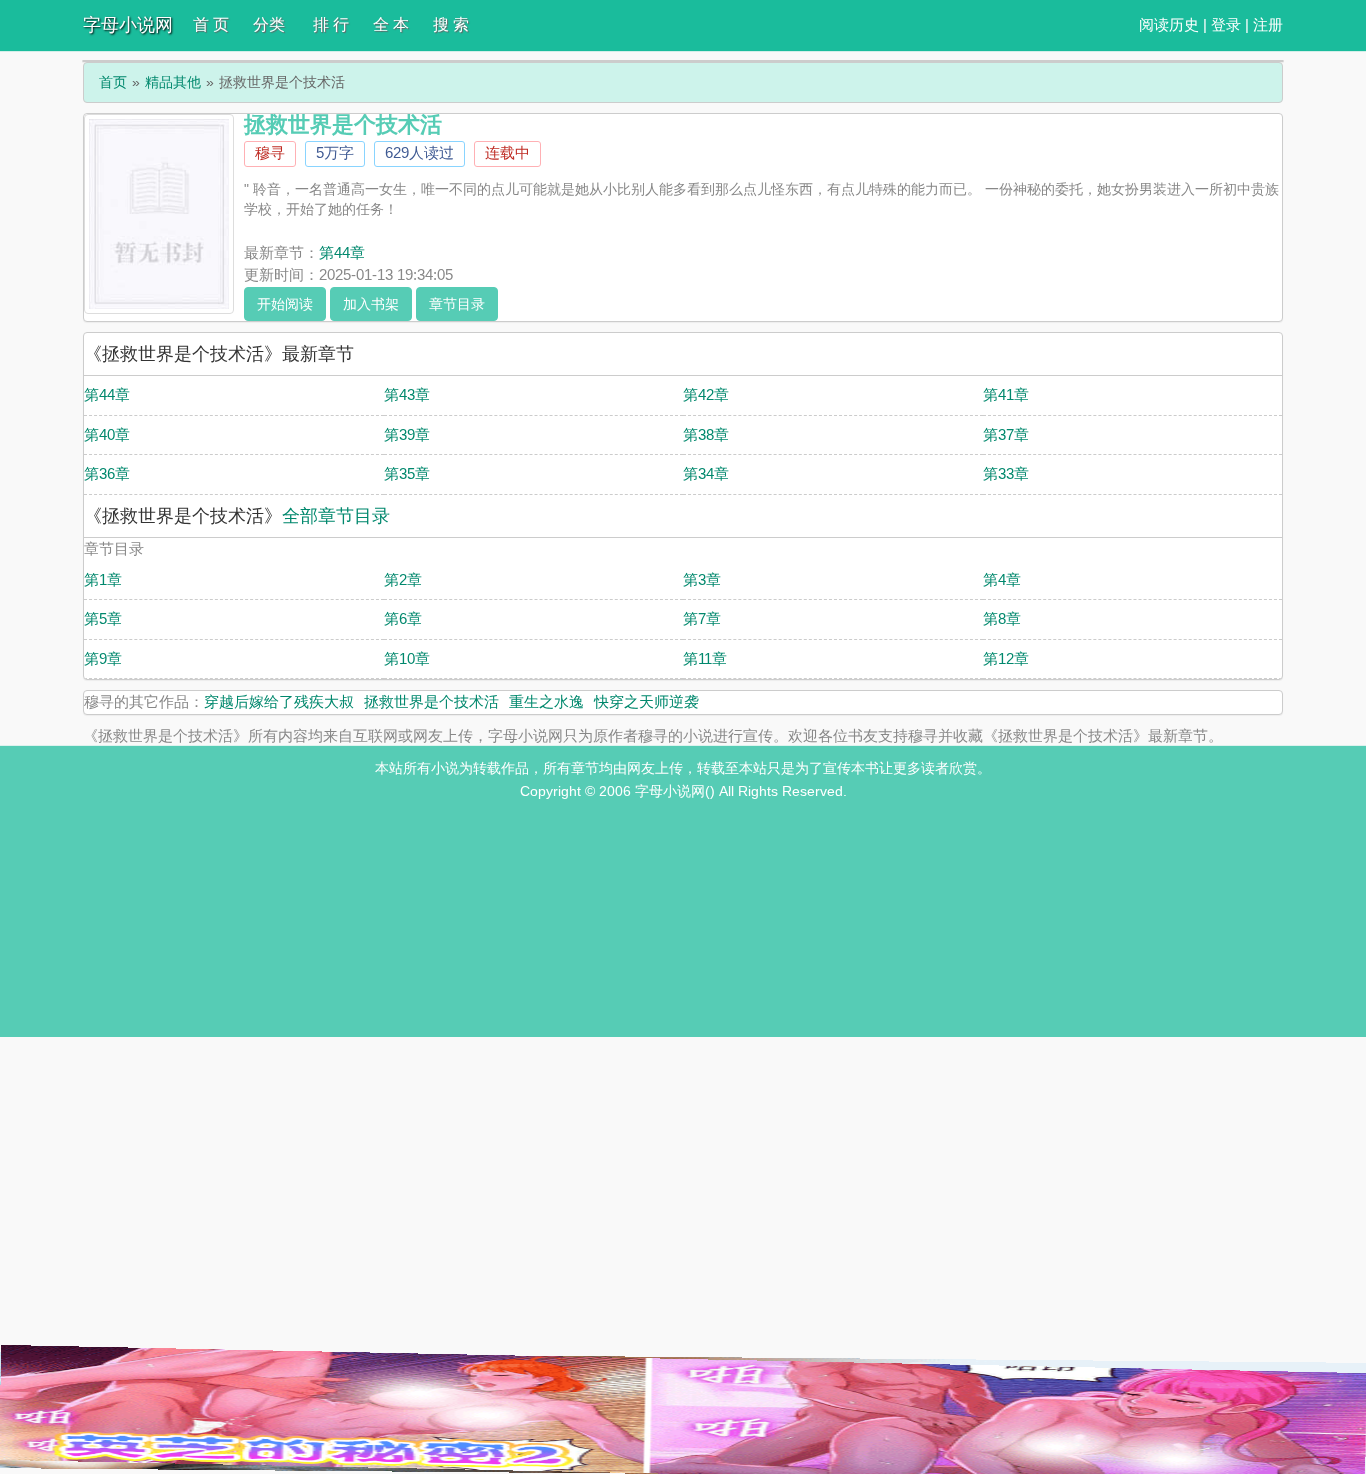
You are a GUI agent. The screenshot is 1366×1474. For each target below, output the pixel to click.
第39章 (407, 434)
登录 (1226, 24)
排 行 (331, 24)
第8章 (1002, 618)
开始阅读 (285, 304)
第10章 (407, 658)
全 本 (391, 24)
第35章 (407, 473)
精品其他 (173, 82)
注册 (1268, 24)
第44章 (342, 252)
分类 (269, 24)
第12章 (1006, 658)
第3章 (702, 579)
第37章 (1006, 434)
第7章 (702, 618)
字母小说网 (128, 25)
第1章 (103, 579)
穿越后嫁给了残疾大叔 (279, 701)
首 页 (211, 24)
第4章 (1002, 579)
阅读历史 (1169, 24)
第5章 (103, 618)
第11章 (705, 658)
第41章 (1006, 394)
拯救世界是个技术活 (431, 701)
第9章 (103, 658)
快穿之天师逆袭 (646, 701)
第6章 (403, 618)
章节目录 (457, 304)
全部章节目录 (336, 516)
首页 (113, 82)
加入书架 (371, 304)
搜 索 (451, 24)
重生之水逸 (546, 701)
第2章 (403, 579)
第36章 (107, 473)
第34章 (706, 473)
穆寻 (270, 152)
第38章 (706, 434)
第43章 (407, 394)
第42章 (706, 394)
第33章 (1006, 473)
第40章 (107, 434)
